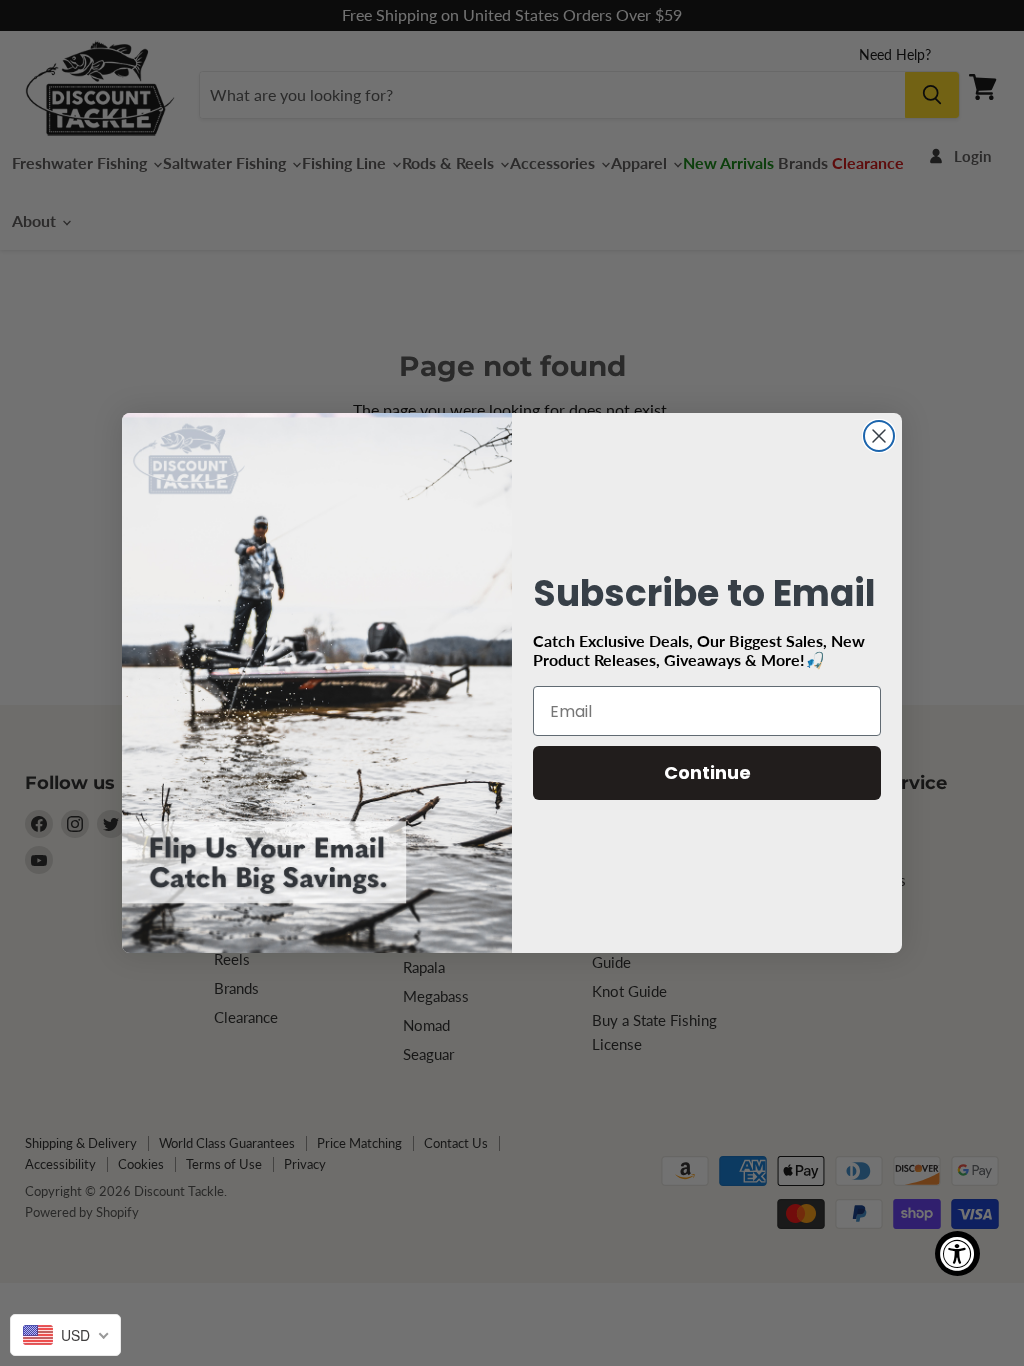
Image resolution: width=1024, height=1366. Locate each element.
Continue (707, 772)
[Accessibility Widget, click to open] (957, 1253)
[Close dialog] (879, 436)
